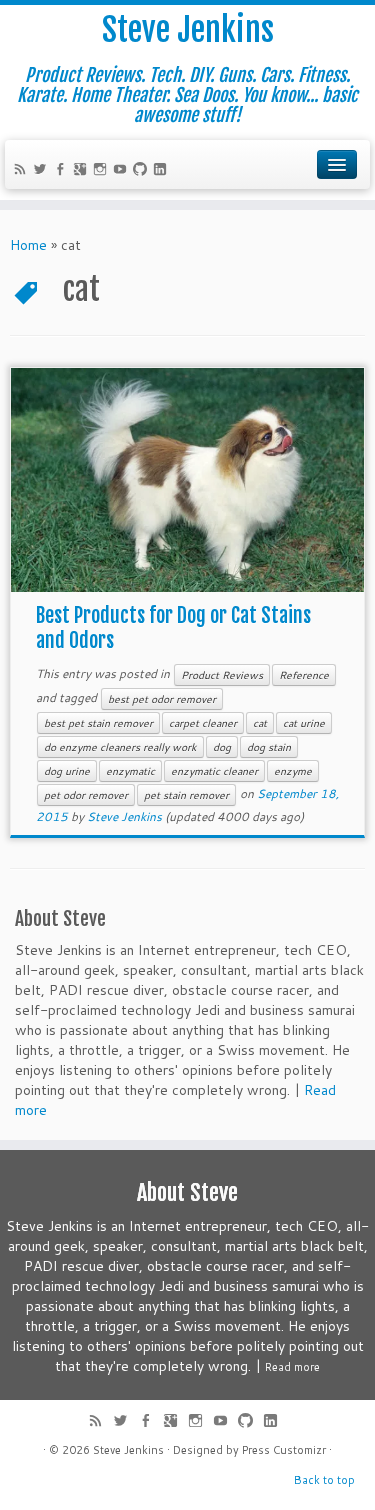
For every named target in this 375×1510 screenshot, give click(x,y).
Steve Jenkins (188, 30)
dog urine (67, 771)
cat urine (304, 723)
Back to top (324, 1480)
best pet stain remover (98, 723)
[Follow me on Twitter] (43, 171)
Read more (292, 1367)
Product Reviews (222, 675)
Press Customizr (284, 1450)
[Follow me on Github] (143, 171)
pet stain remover (186, 795)
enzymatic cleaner (214, 771)
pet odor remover (86, 795)
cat (260, 723)
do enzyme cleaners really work (120, 747)
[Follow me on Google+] (83, 171)
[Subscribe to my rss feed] (23, 171)
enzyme (293, 771)
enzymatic (130, 771)
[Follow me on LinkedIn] (163, 171)
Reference (304, 675)
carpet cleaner (203, 723)
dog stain (269, 747)
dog (222, 747)
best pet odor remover (162, 699)
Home (28, 245)
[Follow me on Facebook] (63, 171)
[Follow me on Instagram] (103, 171)
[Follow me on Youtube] (123, 171)
